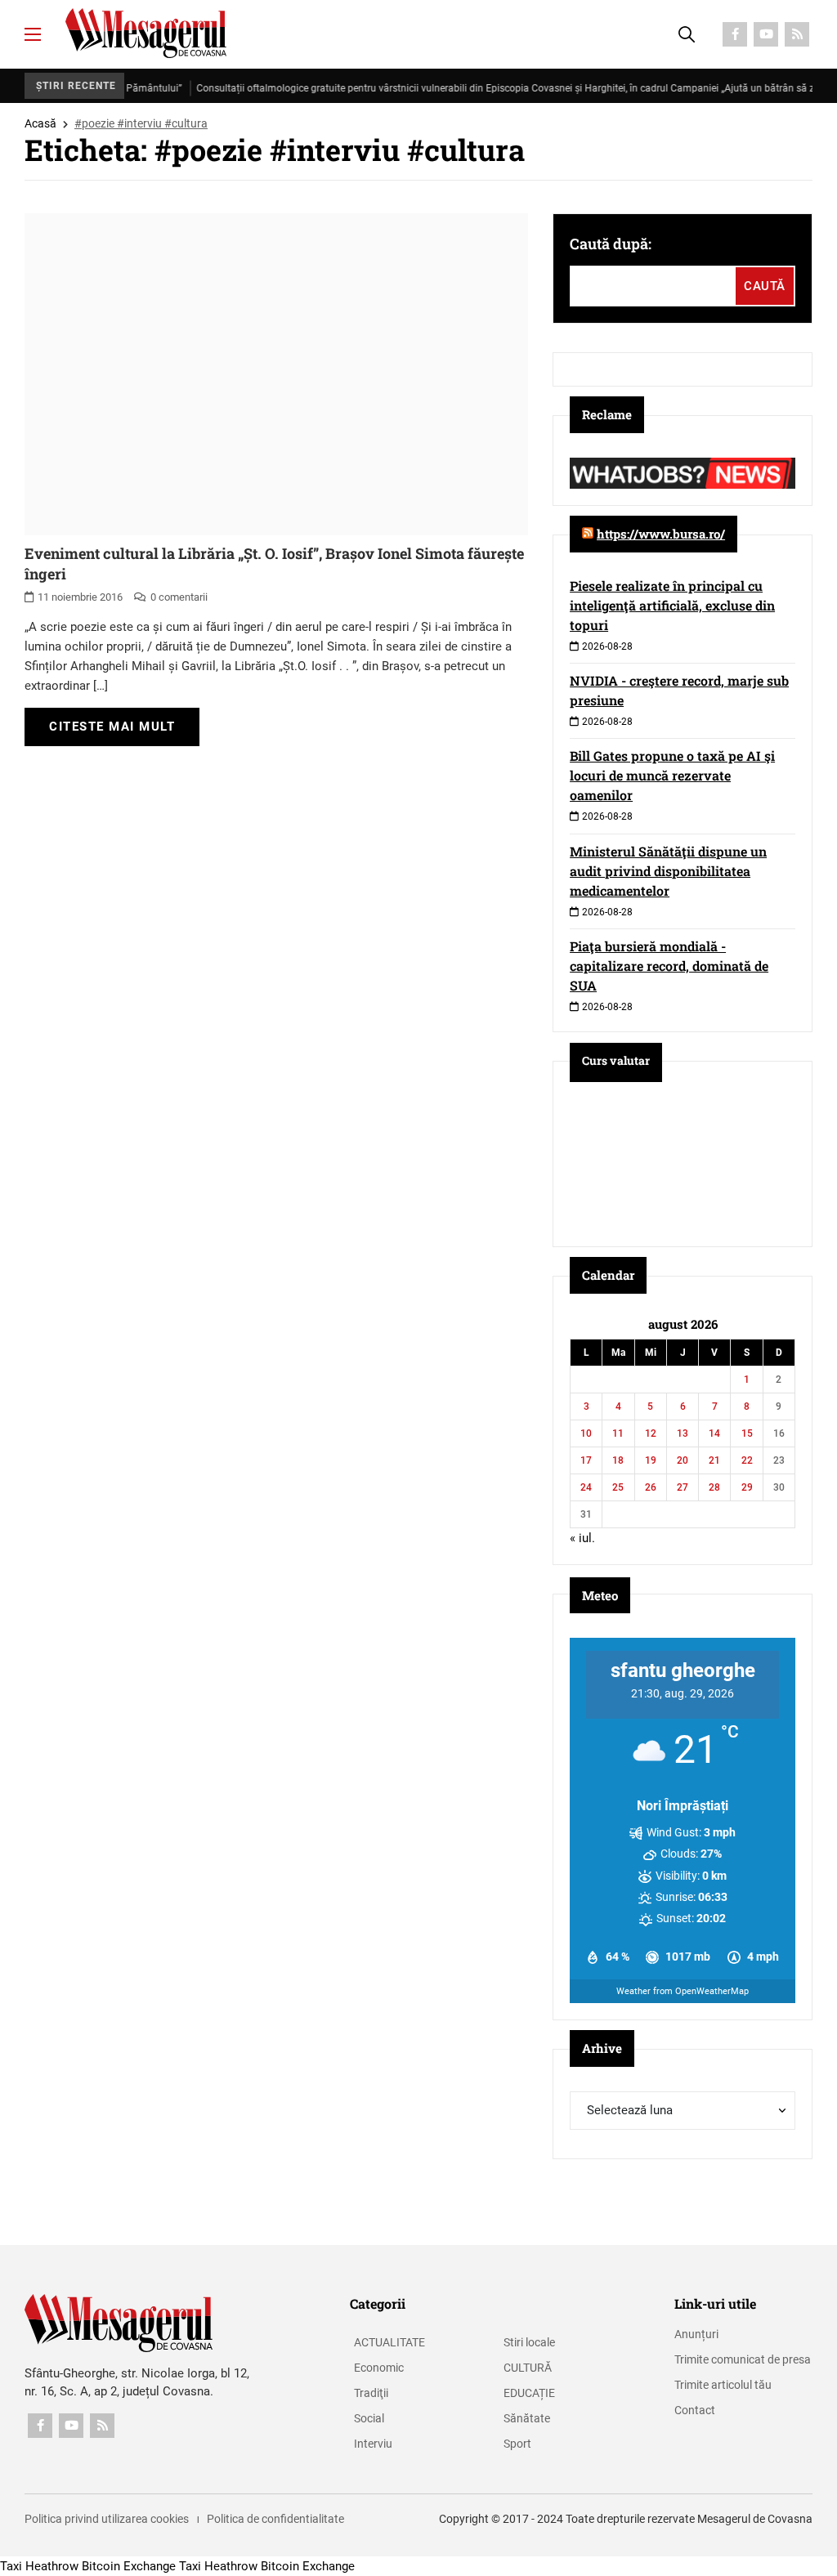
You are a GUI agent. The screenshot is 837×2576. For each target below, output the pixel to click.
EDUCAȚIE (529, 2393)
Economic (379, 2368)
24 (586, 1487)
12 (651, 1433)
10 (586, 1433)
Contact (695, 2410)
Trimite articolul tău (723, 2385)
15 (747, 1433)
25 (618, 1487)
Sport (517, 2444)
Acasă (40, 123)
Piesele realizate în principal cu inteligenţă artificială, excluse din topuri (672, 605)
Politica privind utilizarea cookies (107, 2519)
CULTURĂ (528, 2368)
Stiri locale (529, 2342)
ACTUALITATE (389, 2342)
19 (651, 1460)
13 (683, 1433)
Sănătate (527, 2418)
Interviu (373, 2444)
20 (683, 1460)
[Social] (735, 34)
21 (714, 1460)
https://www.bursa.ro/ (661, 534)
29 (747, 1487)
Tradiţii (371, 2393)
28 (714, 1487)
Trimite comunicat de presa (743, 2359)
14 (714, 1433)
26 (651, 1487)
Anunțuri (696, 2334)
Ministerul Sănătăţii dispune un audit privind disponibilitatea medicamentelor (668, 871)
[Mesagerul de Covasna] (146, 33)
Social (369, 2418)
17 (586, 1460)
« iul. (582, 1538)
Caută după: (611, 244)
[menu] (33, 34)
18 (618, 1460)
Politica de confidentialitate (275, 2519)
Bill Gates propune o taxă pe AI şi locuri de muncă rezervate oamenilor (672, 775)
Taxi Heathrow (39, 2566)
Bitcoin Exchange (129, 2566)
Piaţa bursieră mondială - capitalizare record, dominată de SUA (669, 966)
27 (683, 1487)
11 (618, 1433)
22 (747, 1460)
